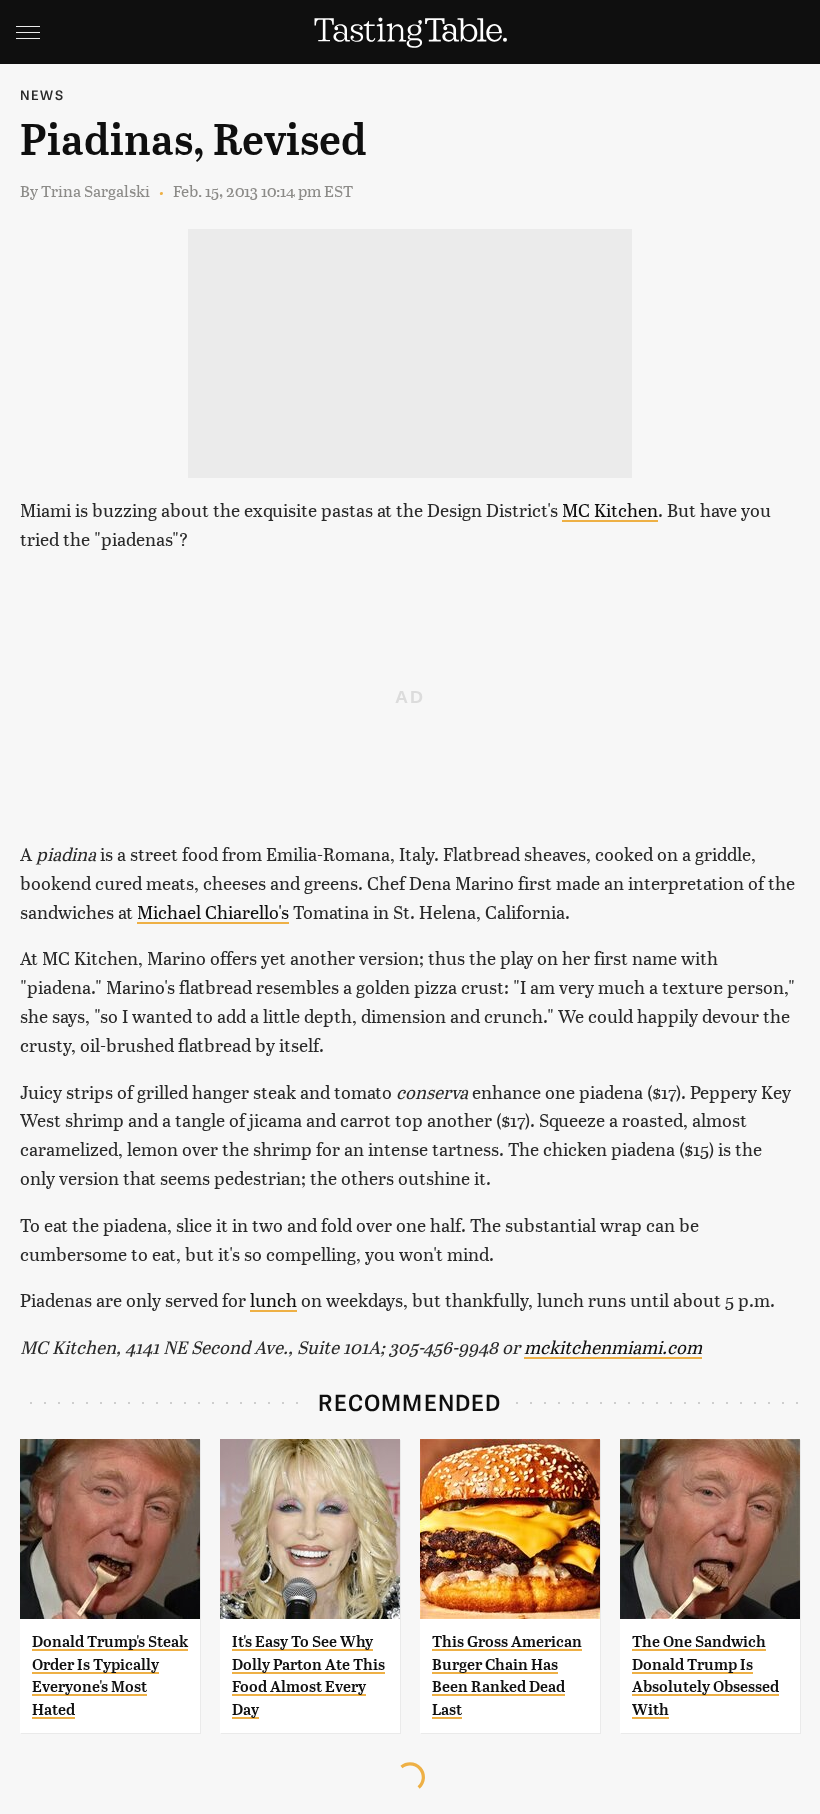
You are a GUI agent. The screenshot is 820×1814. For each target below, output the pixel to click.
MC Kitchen (610, 509)
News (42, 94)
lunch (273, 1299)
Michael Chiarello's (213, 911)
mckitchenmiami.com (613, 1346)
